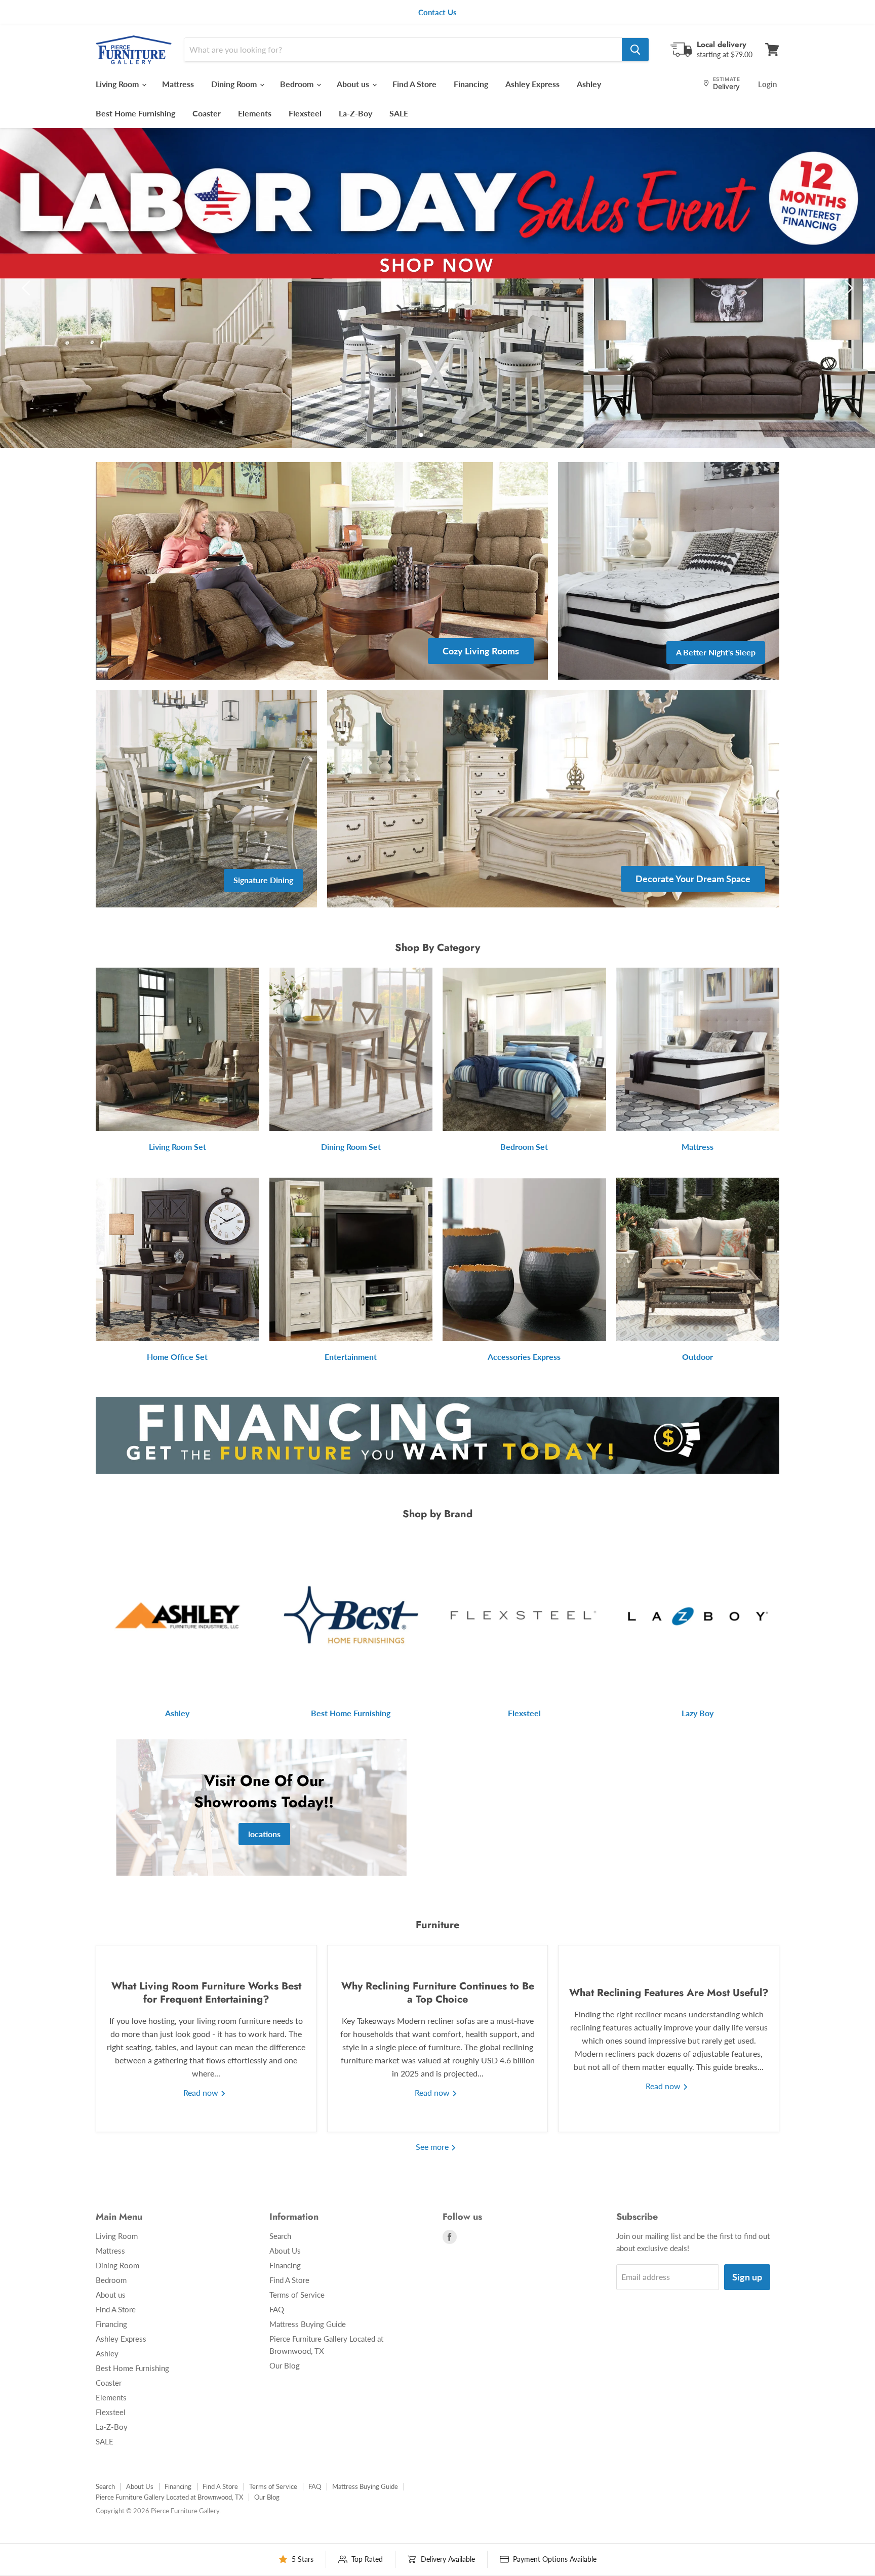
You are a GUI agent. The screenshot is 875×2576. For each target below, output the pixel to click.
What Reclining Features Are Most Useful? (669, 1993)
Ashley (589, 84)
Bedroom (298, 84)
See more (433, 2147)
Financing (471, 84)
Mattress (178, 84)
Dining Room (235, 84)
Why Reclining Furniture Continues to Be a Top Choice (438, 1993)
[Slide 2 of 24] (437, 288)
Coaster (207, 113)
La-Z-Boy (355, 113)
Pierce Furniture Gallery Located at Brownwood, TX (169, 2497)
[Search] (635, 50)
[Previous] (28, 288)
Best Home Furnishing (135, 113)
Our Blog (285, 2365)
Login (767, 84)
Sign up (747, 2277)
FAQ (277, 2309)
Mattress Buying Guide (308, 2324)
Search (280, 2236)
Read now (202, 2092)
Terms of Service (297, 2295)
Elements (255, 113)
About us (354, 84)
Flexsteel (305, 113)
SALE (399, 113)
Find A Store (414, 84)
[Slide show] (437, 288)
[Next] (847, 288)
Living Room (118, 84)
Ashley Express (532, 84)
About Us (285, 2251)
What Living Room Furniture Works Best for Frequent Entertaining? (206, 1993)
